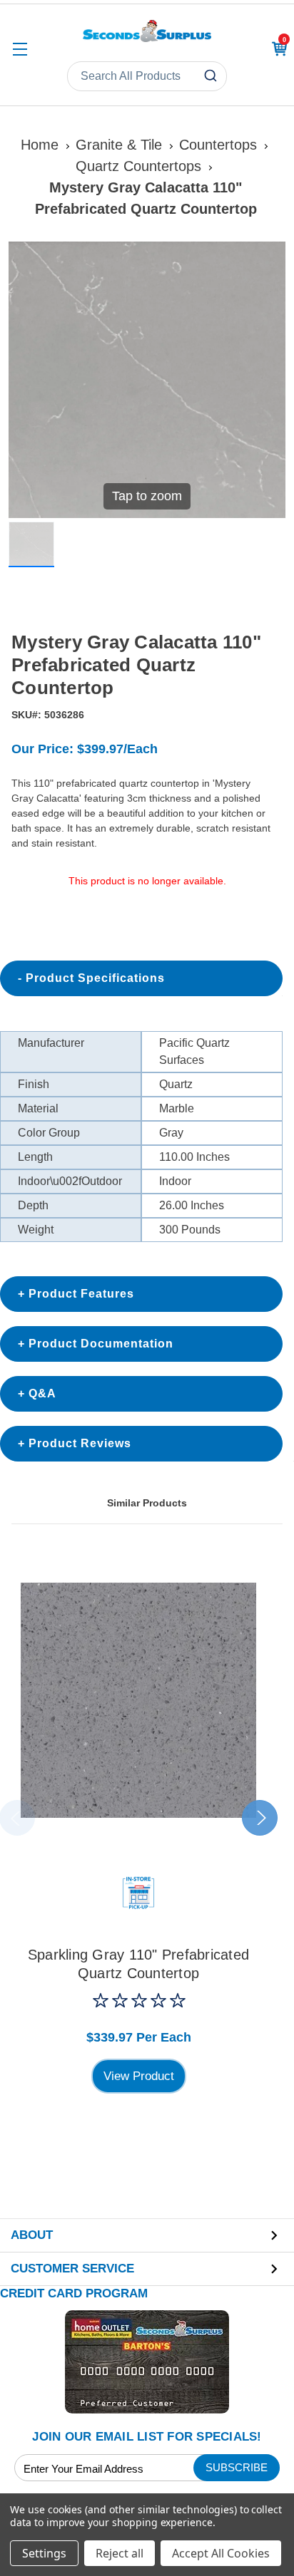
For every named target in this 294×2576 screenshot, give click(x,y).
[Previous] (28, 380)
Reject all (120, 2553)
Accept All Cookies (221, 2553)
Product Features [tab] (81, 1294)
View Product (139, 2076)
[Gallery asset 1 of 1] (31, 544)
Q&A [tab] (42, 1393)
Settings (44, 2553)
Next (260, 1818)
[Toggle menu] (20, 49)
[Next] (266, 380)
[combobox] (147, 76)
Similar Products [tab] (147, 1503)
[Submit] (212, 76)
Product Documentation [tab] (101, 1344)
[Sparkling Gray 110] (138, 1700)
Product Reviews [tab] (80, 1443)
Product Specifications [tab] (95, 978)
